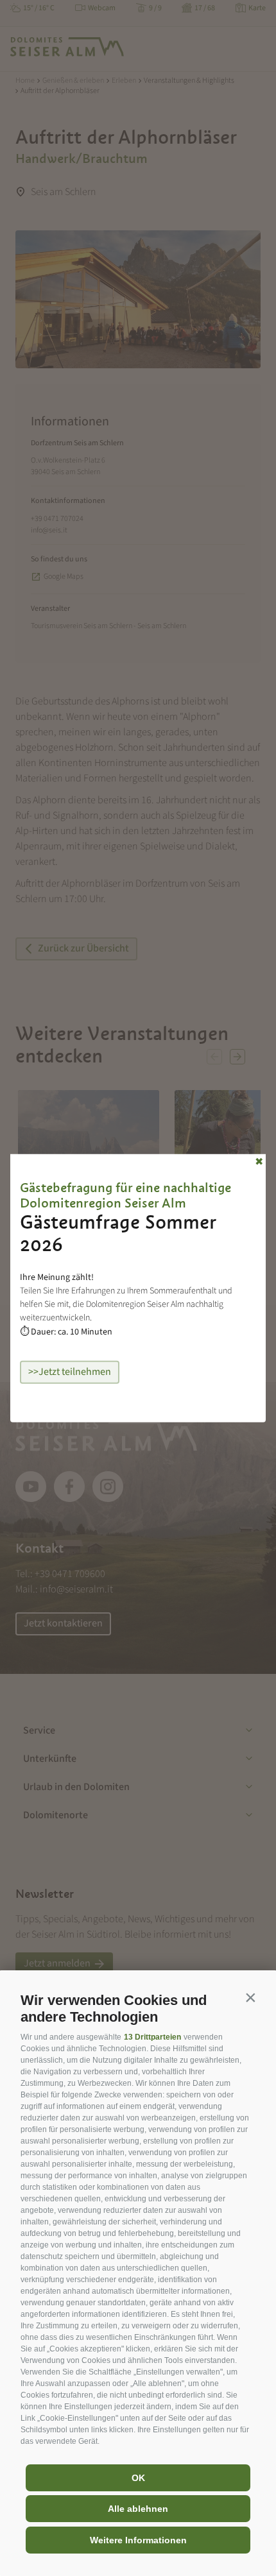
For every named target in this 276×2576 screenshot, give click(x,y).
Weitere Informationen (138, 2540)
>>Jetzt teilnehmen (70, 1372)
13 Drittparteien (152, 2037)
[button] (250, 1997)
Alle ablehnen (138, 2509)
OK (138, 2478)
